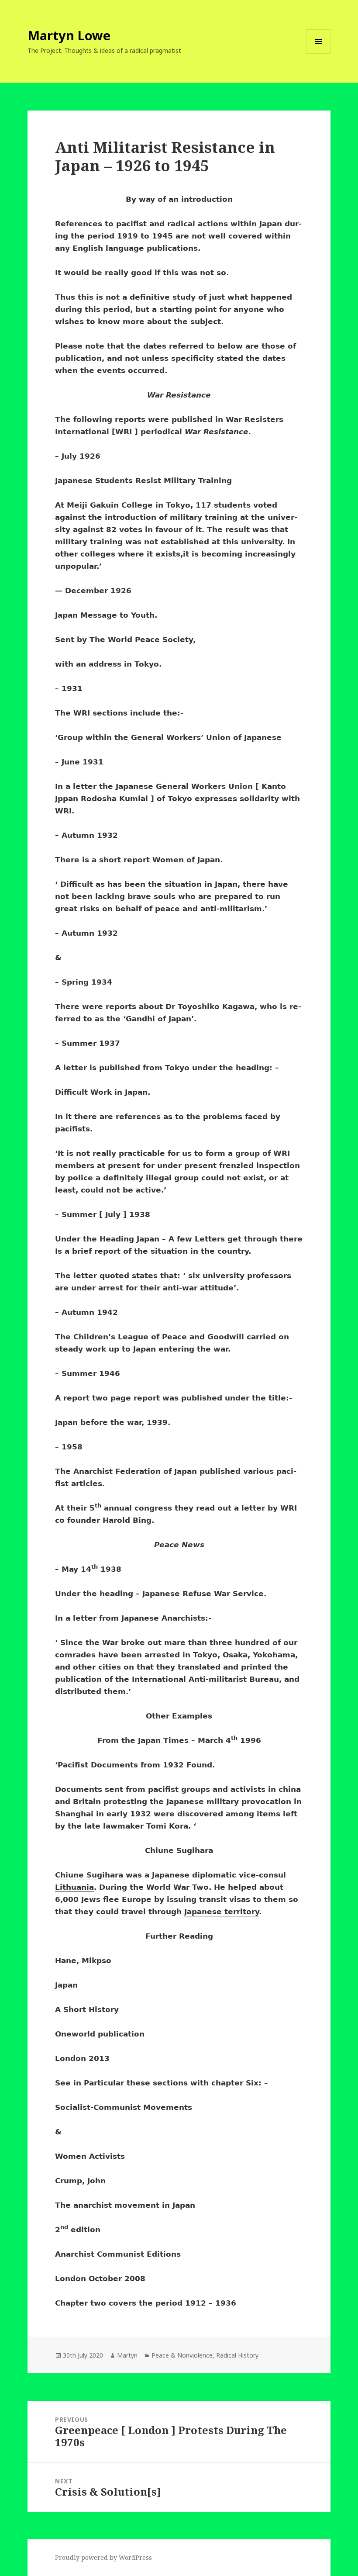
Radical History (237, 2355)
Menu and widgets (318, 54)
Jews (91, 1899)
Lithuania (74, 1887)
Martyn (127, 2355)
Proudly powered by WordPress (103, 2557)
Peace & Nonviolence (182, 2355)
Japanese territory (222, 1912)
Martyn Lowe (69, 35)
